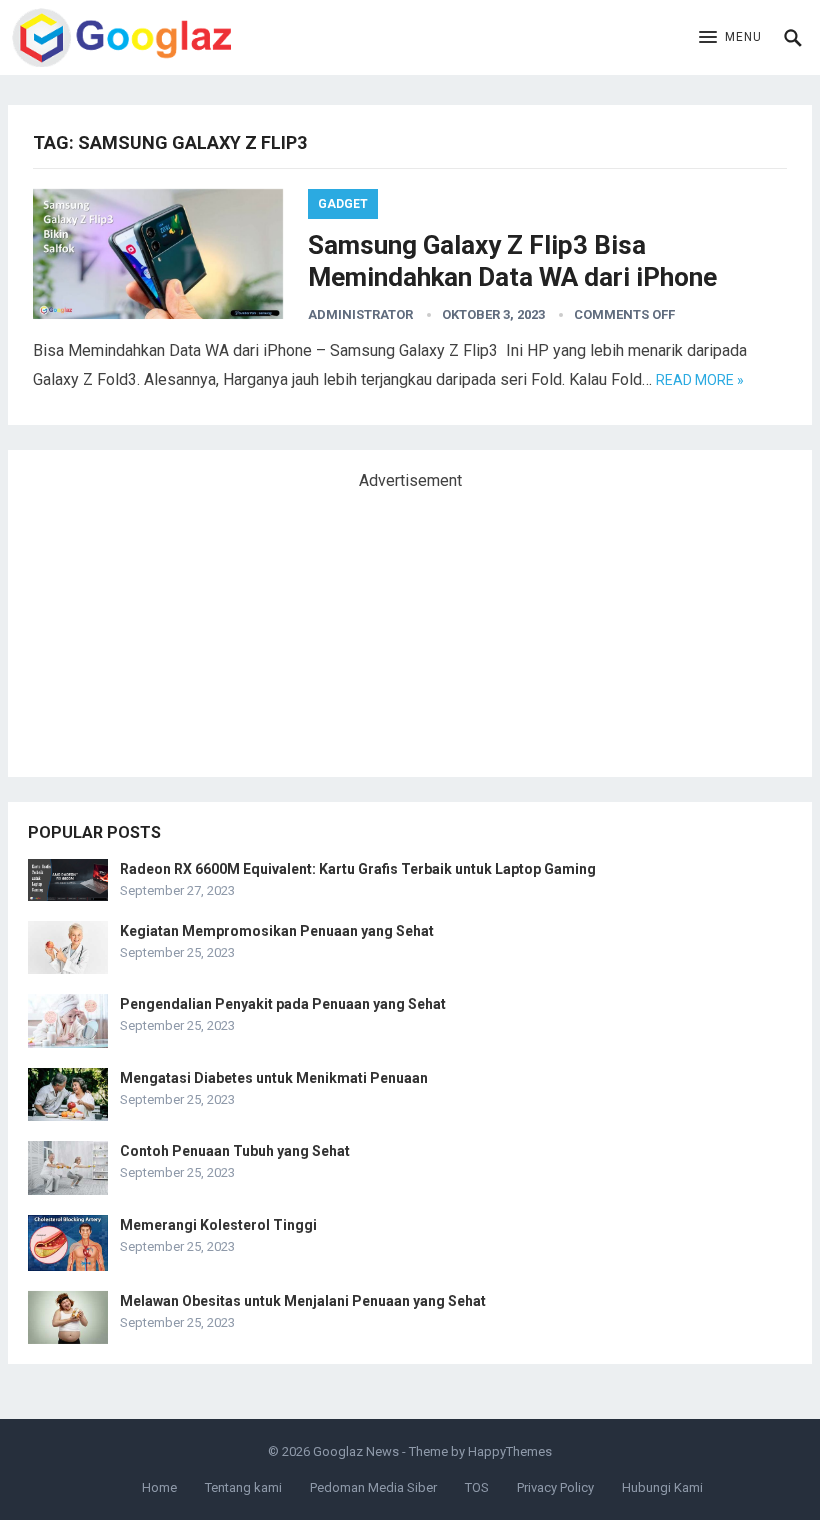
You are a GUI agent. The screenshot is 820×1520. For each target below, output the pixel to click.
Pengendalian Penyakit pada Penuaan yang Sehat (283, 1004)
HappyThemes (510, 1451)
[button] (730, 38)
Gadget (343, 204)
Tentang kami (243, 1487)
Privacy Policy (555, 1487)
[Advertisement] (178, 625)
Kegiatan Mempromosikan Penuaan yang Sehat (277, 931)
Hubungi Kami (662, 1487)
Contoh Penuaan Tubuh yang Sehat (235, 1151)
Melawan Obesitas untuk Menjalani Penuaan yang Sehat (303, 1301)
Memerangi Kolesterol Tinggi (218, 1225)
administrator (360, 314)
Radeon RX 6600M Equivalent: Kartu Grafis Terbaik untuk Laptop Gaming (358, 869)
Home (159, 1487)
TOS (477, 1487)
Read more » (700, 380)
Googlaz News (356, 1451)
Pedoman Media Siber (373, 1487)
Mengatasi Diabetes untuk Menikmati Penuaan (274, 1078)
